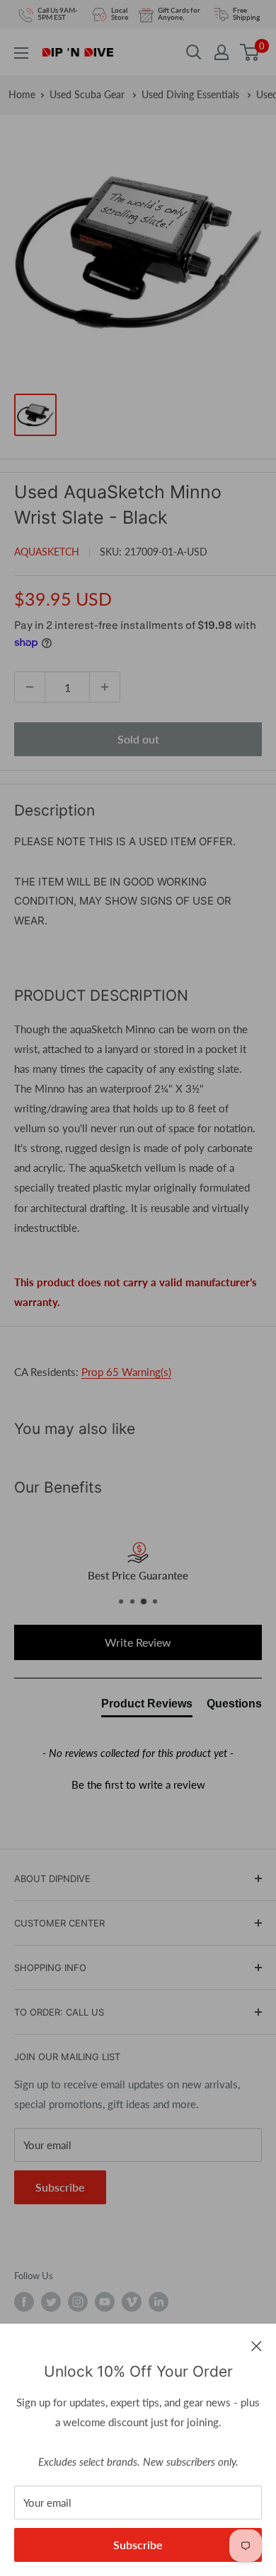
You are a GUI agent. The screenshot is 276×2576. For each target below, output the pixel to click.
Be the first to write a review (138, 1784)
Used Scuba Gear (88, 94)
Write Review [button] (138, 1642)
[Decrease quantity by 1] (30, 687)
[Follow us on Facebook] (24, 2302)
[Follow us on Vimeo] (132, 2302)
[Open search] (194, 52)
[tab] (147, 1707)
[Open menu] (21, 53)
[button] (138, 1783)
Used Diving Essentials (192, 94)
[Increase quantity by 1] (105, 687)
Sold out (138, 739)
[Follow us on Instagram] (78, 2302)
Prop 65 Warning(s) (126, 1372)
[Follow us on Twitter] (51, 2302)
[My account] (222, 52)
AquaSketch (47, 552)
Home (22, 94)
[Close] (257, 2345)
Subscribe (138, 2545)
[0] (250, 52)
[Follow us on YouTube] (105, 2302)
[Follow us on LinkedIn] (159, 2302)
